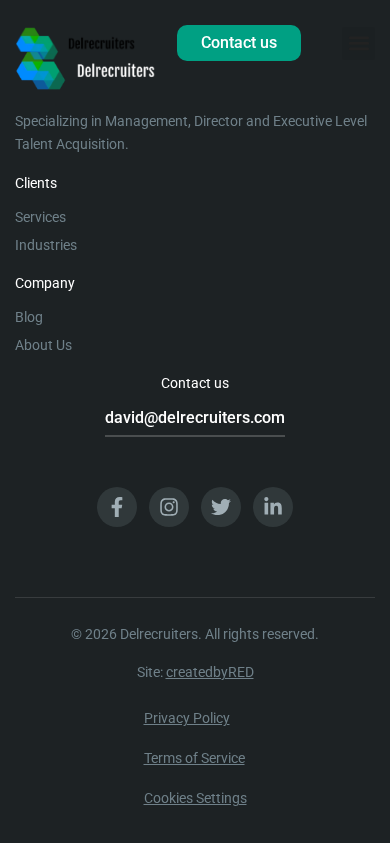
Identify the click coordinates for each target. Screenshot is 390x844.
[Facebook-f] (117, 507)
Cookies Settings (195, 798)
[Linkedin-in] (273, 507)
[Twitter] (221, 507)
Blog (29, 317)
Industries (46, 245)
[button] (358, 43)
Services (40, 217)
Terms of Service (194, 758)
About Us (43, 345)
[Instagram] (169, 507)
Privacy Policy (187, 718)
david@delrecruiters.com (195, 417)
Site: (195, 672)
